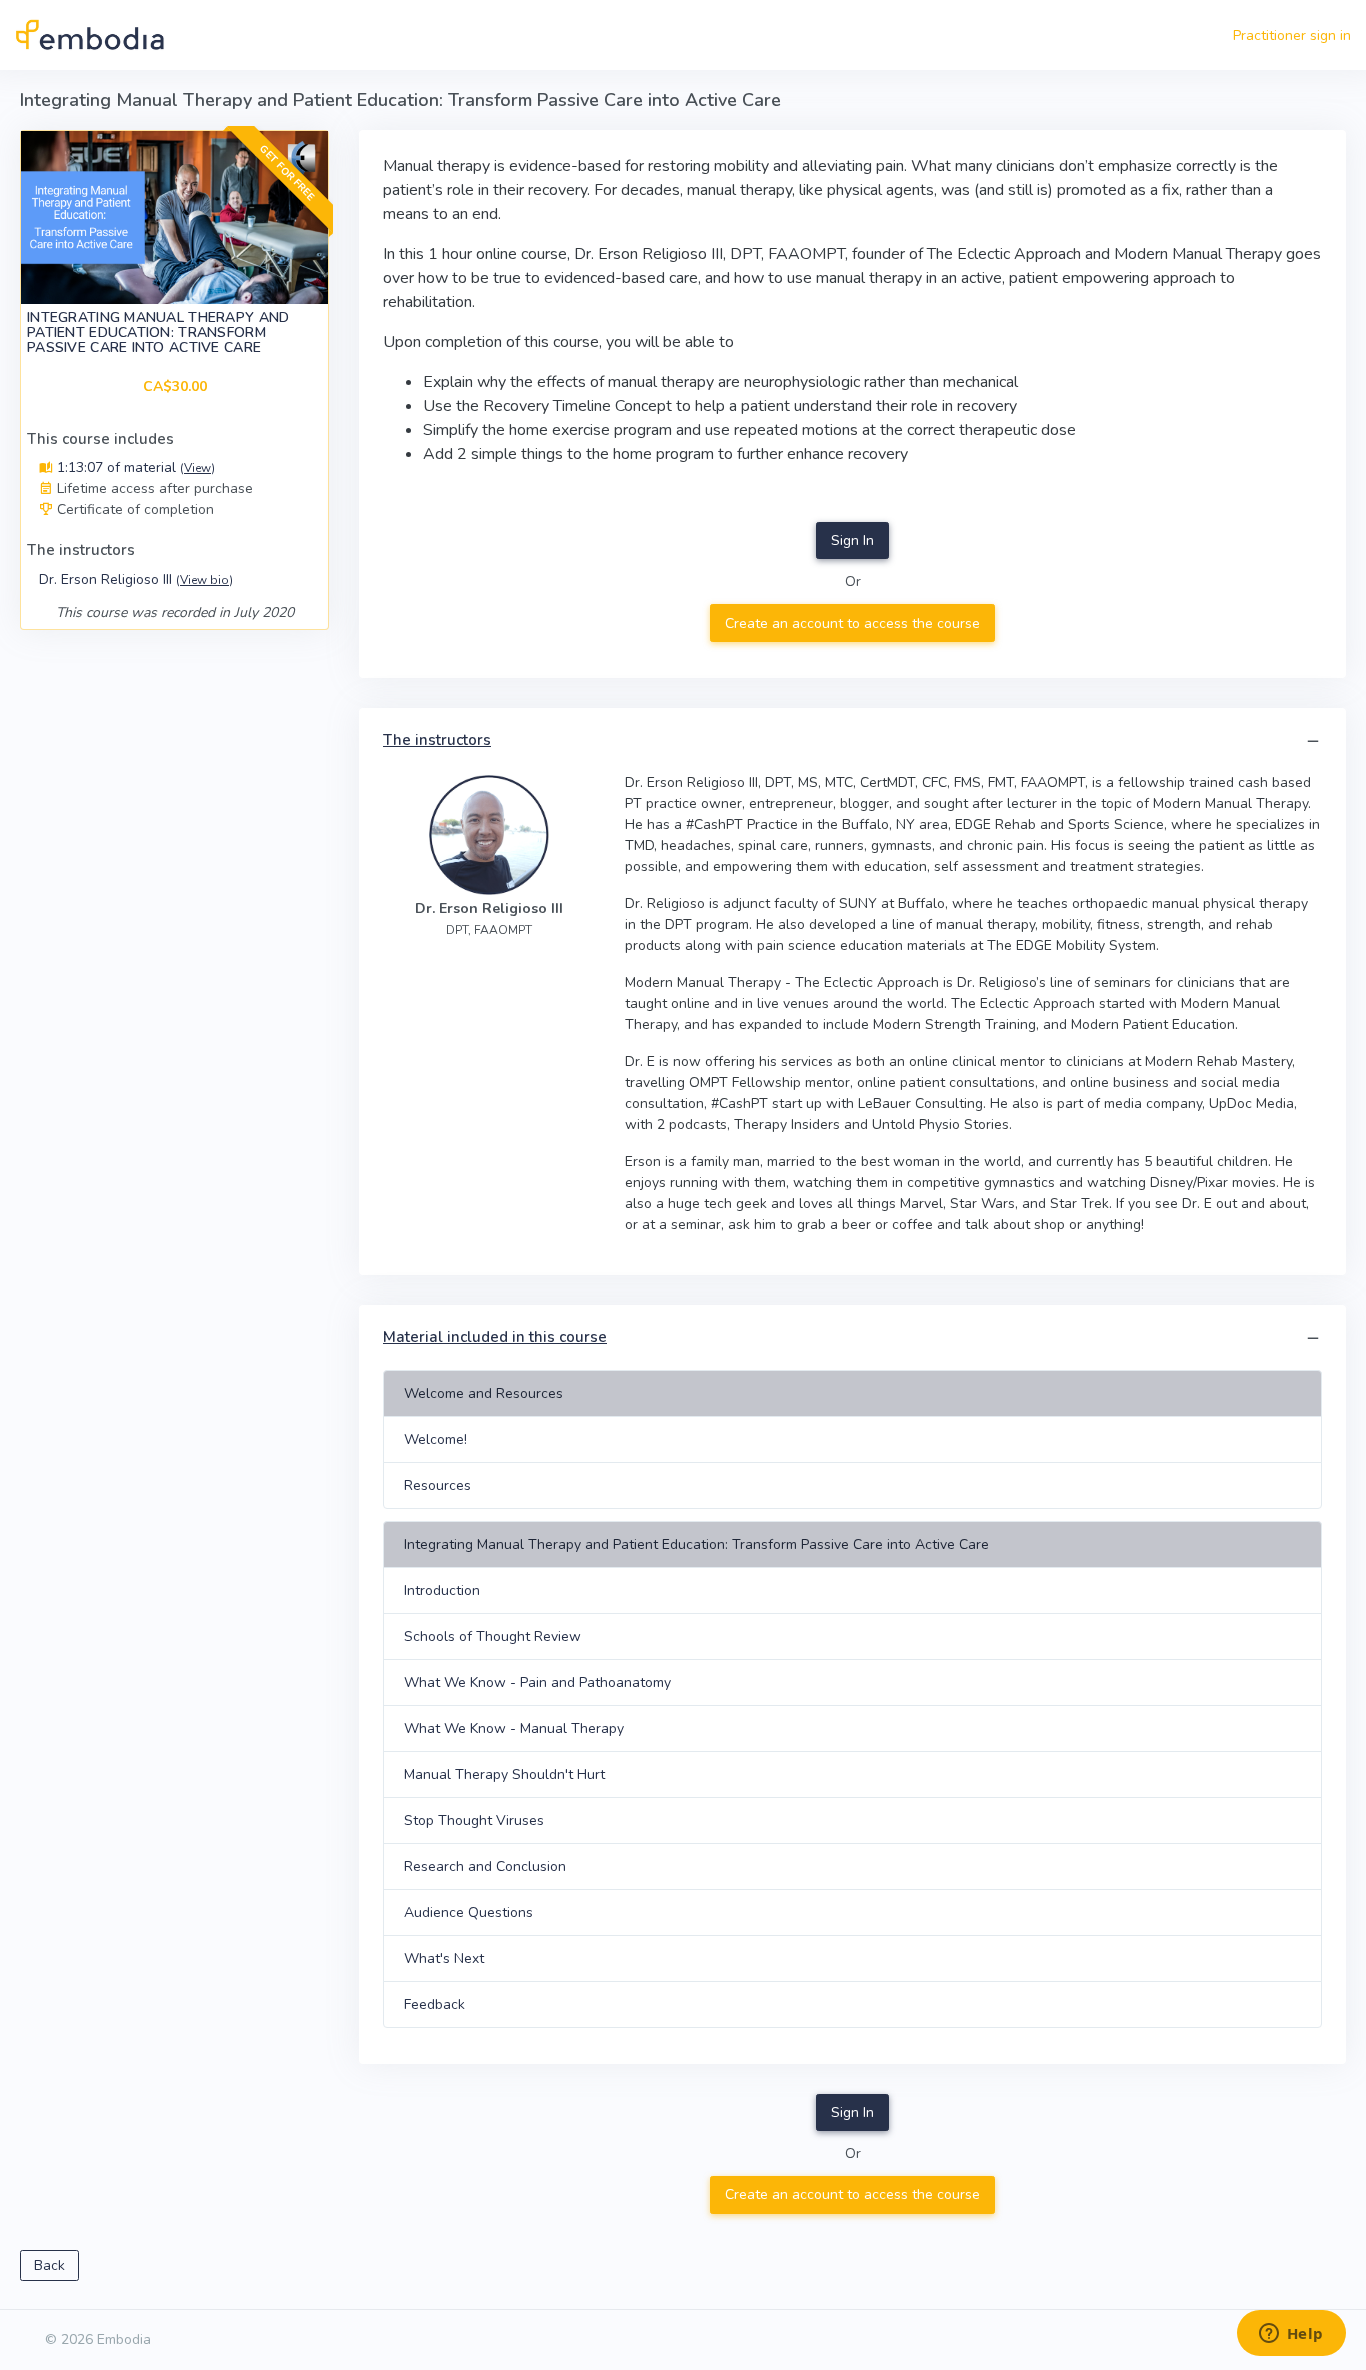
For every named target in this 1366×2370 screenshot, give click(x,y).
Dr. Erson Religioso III (136, 579)
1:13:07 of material (134, 467)
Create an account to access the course (852, 623)
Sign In (852, 540)
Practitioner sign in (1292, 35)
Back (49, 2265)
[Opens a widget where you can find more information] (1291, 2335)
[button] (1313, 741)
